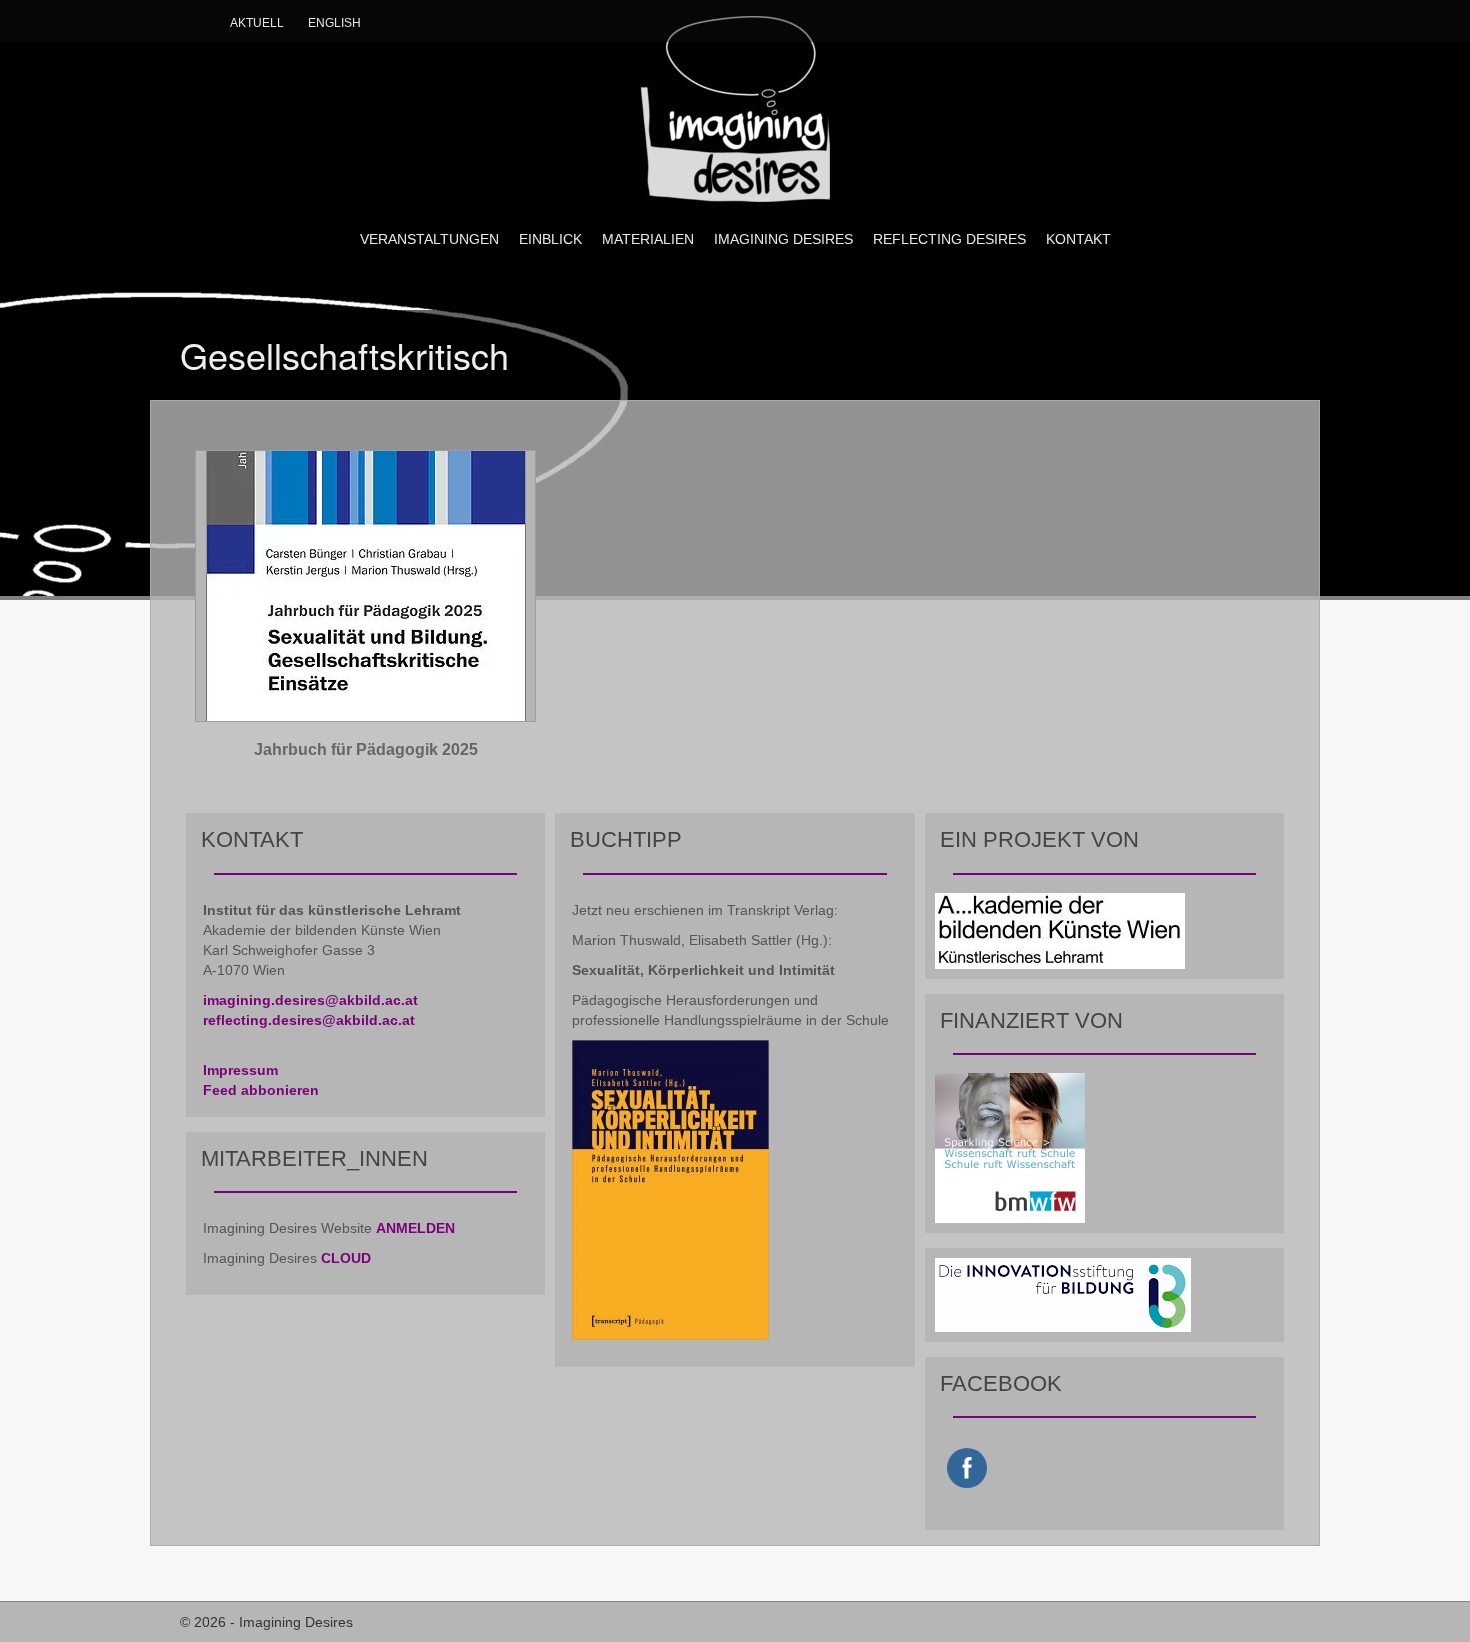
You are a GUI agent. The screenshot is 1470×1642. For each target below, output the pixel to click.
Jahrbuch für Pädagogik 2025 (366, 749)
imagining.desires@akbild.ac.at (310, 1000)
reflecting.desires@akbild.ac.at (309, 1020)
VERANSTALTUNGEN (429, 239)
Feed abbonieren (261, 1090)
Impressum (240, 1070)
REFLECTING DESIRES (949, 239)
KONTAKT (1078, 239)
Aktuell (257, 23)
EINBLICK (550, 239)
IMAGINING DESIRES (783, 239)
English (334, 23)
